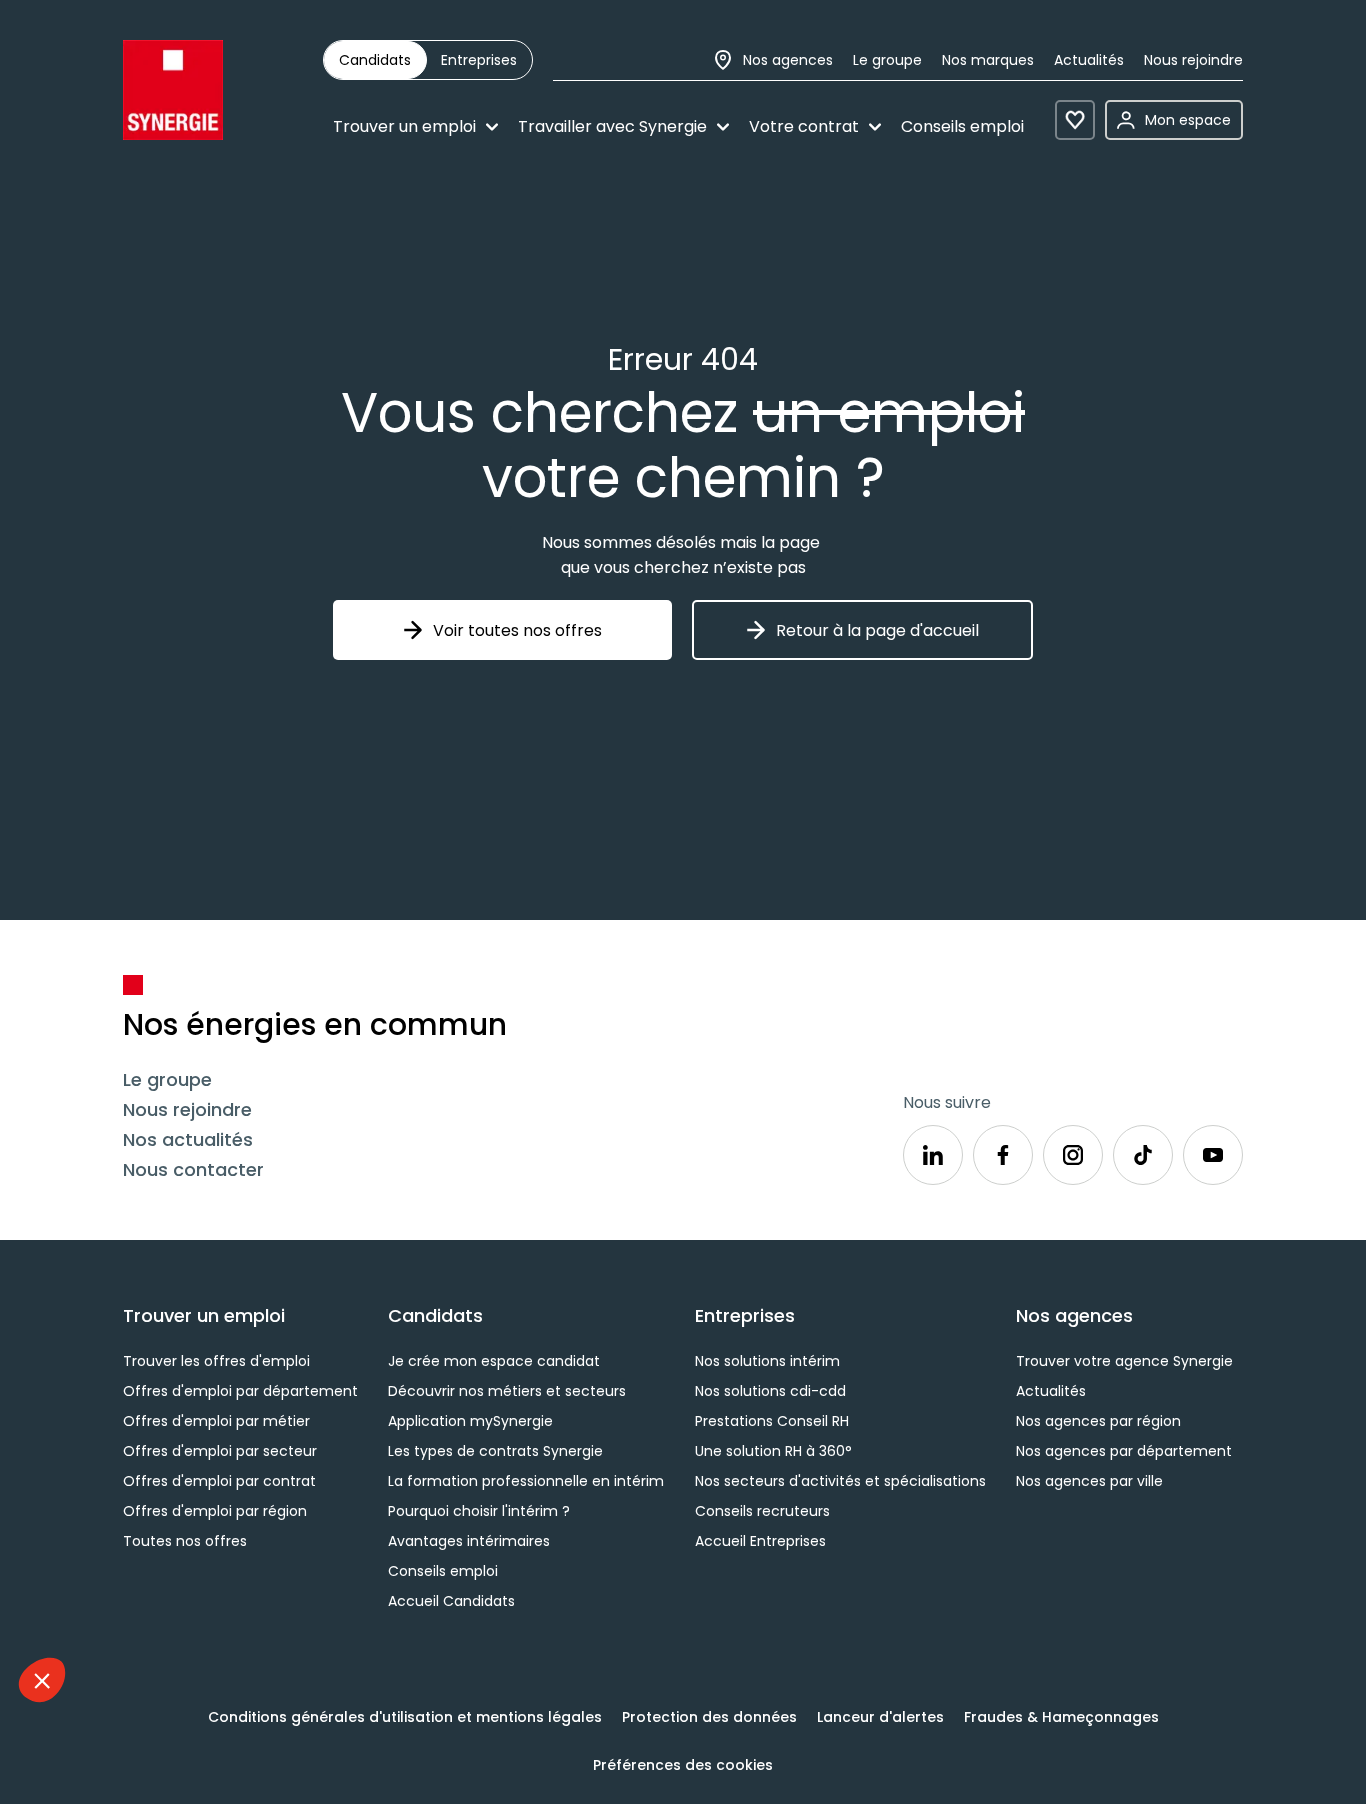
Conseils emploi (962, 126)
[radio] (375, 60)
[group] (428, 60)
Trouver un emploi (404, 126)
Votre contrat (804, 126)
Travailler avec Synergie (612, 126)
